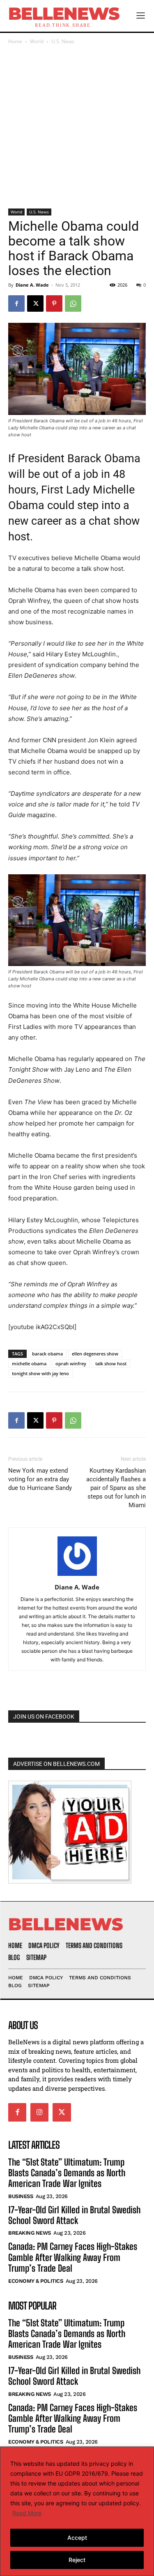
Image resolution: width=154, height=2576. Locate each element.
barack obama (47, 1354)
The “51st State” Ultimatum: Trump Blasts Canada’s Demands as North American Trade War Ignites (67, 2173)
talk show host (111, 1363)
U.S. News (63, 41)
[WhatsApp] (73, 303)
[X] (35, 303)
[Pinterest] (54, 303)
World (37, 41)
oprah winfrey (71, 1363)
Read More (27, 2513)
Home (15, 41)
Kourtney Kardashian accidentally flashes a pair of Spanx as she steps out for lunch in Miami (116, 1488)
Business (21, 2196)
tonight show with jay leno (40, 1373)
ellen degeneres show (95, 1354)
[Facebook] (16, 303)
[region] (77, 2511)
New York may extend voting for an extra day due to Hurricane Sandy (40, 1479)
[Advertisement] (77, 127)
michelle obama (29, 1363)
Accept (77, 2538)
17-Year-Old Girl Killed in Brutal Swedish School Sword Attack (74, 2215)
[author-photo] (77, 1576)
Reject (77, 2560)
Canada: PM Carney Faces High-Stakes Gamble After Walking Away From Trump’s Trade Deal (73, 2257)
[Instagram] (39, 2112)
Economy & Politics (36, 2281)
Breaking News (30, 2233)
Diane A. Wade (32, 285)
